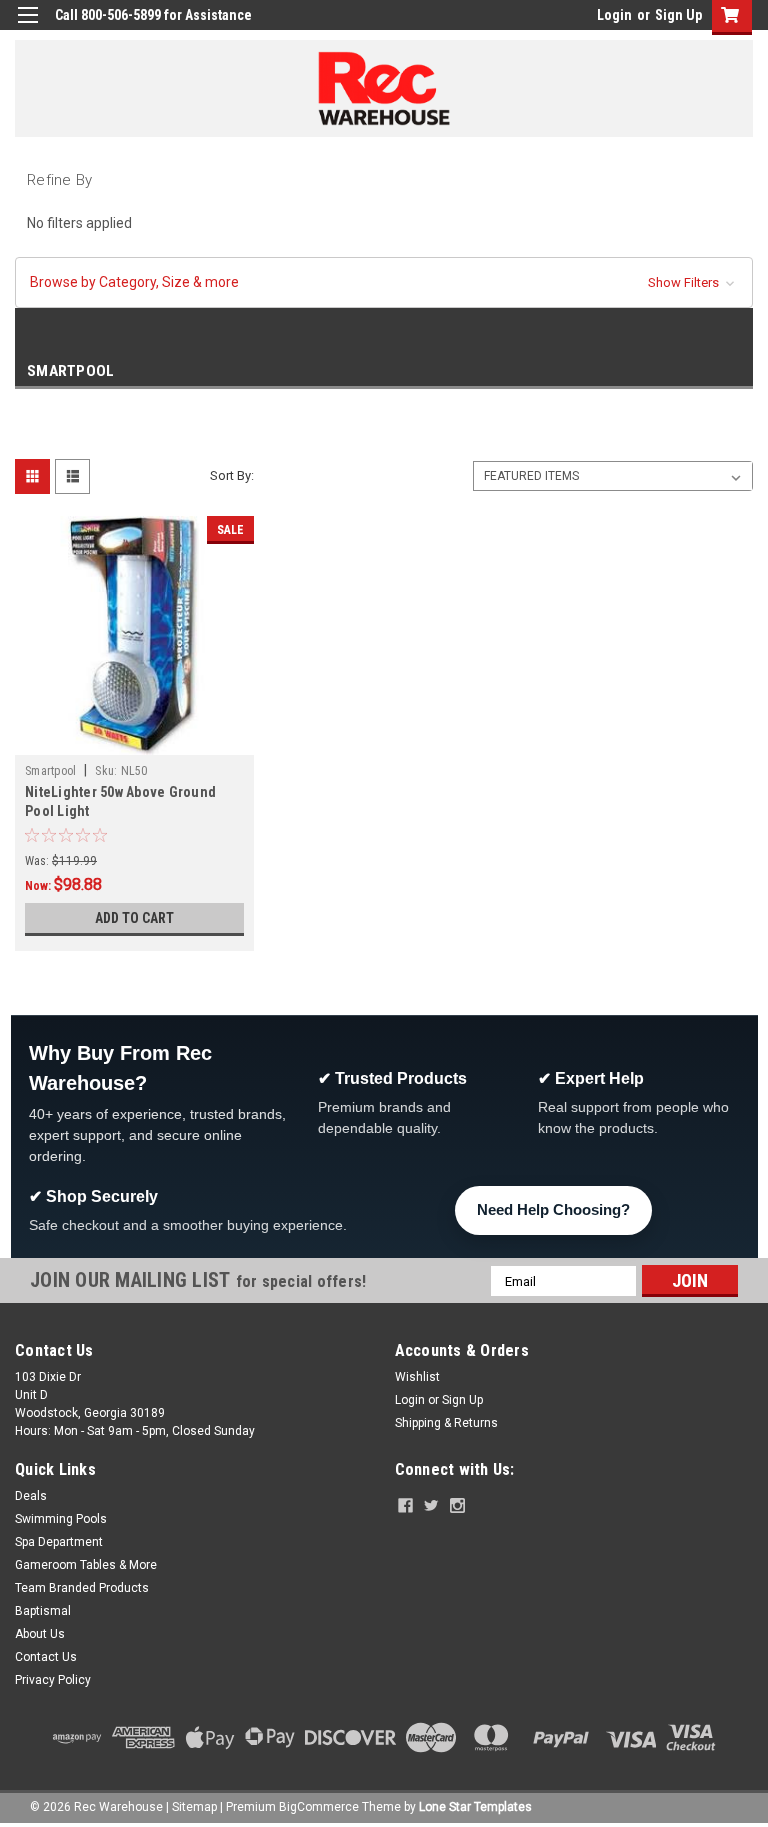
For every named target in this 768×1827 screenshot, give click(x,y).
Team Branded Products (82, 1588)
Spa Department (59, 1542)
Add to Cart (134, 918)
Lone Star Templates (475, 1807)
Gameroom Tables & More (86, 1565)
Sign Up (678, 15)
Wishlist (417, 1377)
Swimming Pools (61, 1519)
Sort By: (232, 475)
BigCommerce (319, 1807)
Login (614, 15)
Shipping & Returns (446, 1423)
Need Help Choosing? (553, 1209)
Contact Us (46, 1657)
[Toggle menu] (27, 27)
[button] (384, 282)
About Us (40, 1634)
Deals (31, 1496)
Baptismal (43, 1611)
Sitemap (194, 1807)
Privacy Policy (53, 1680)
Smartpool (50, 771)
